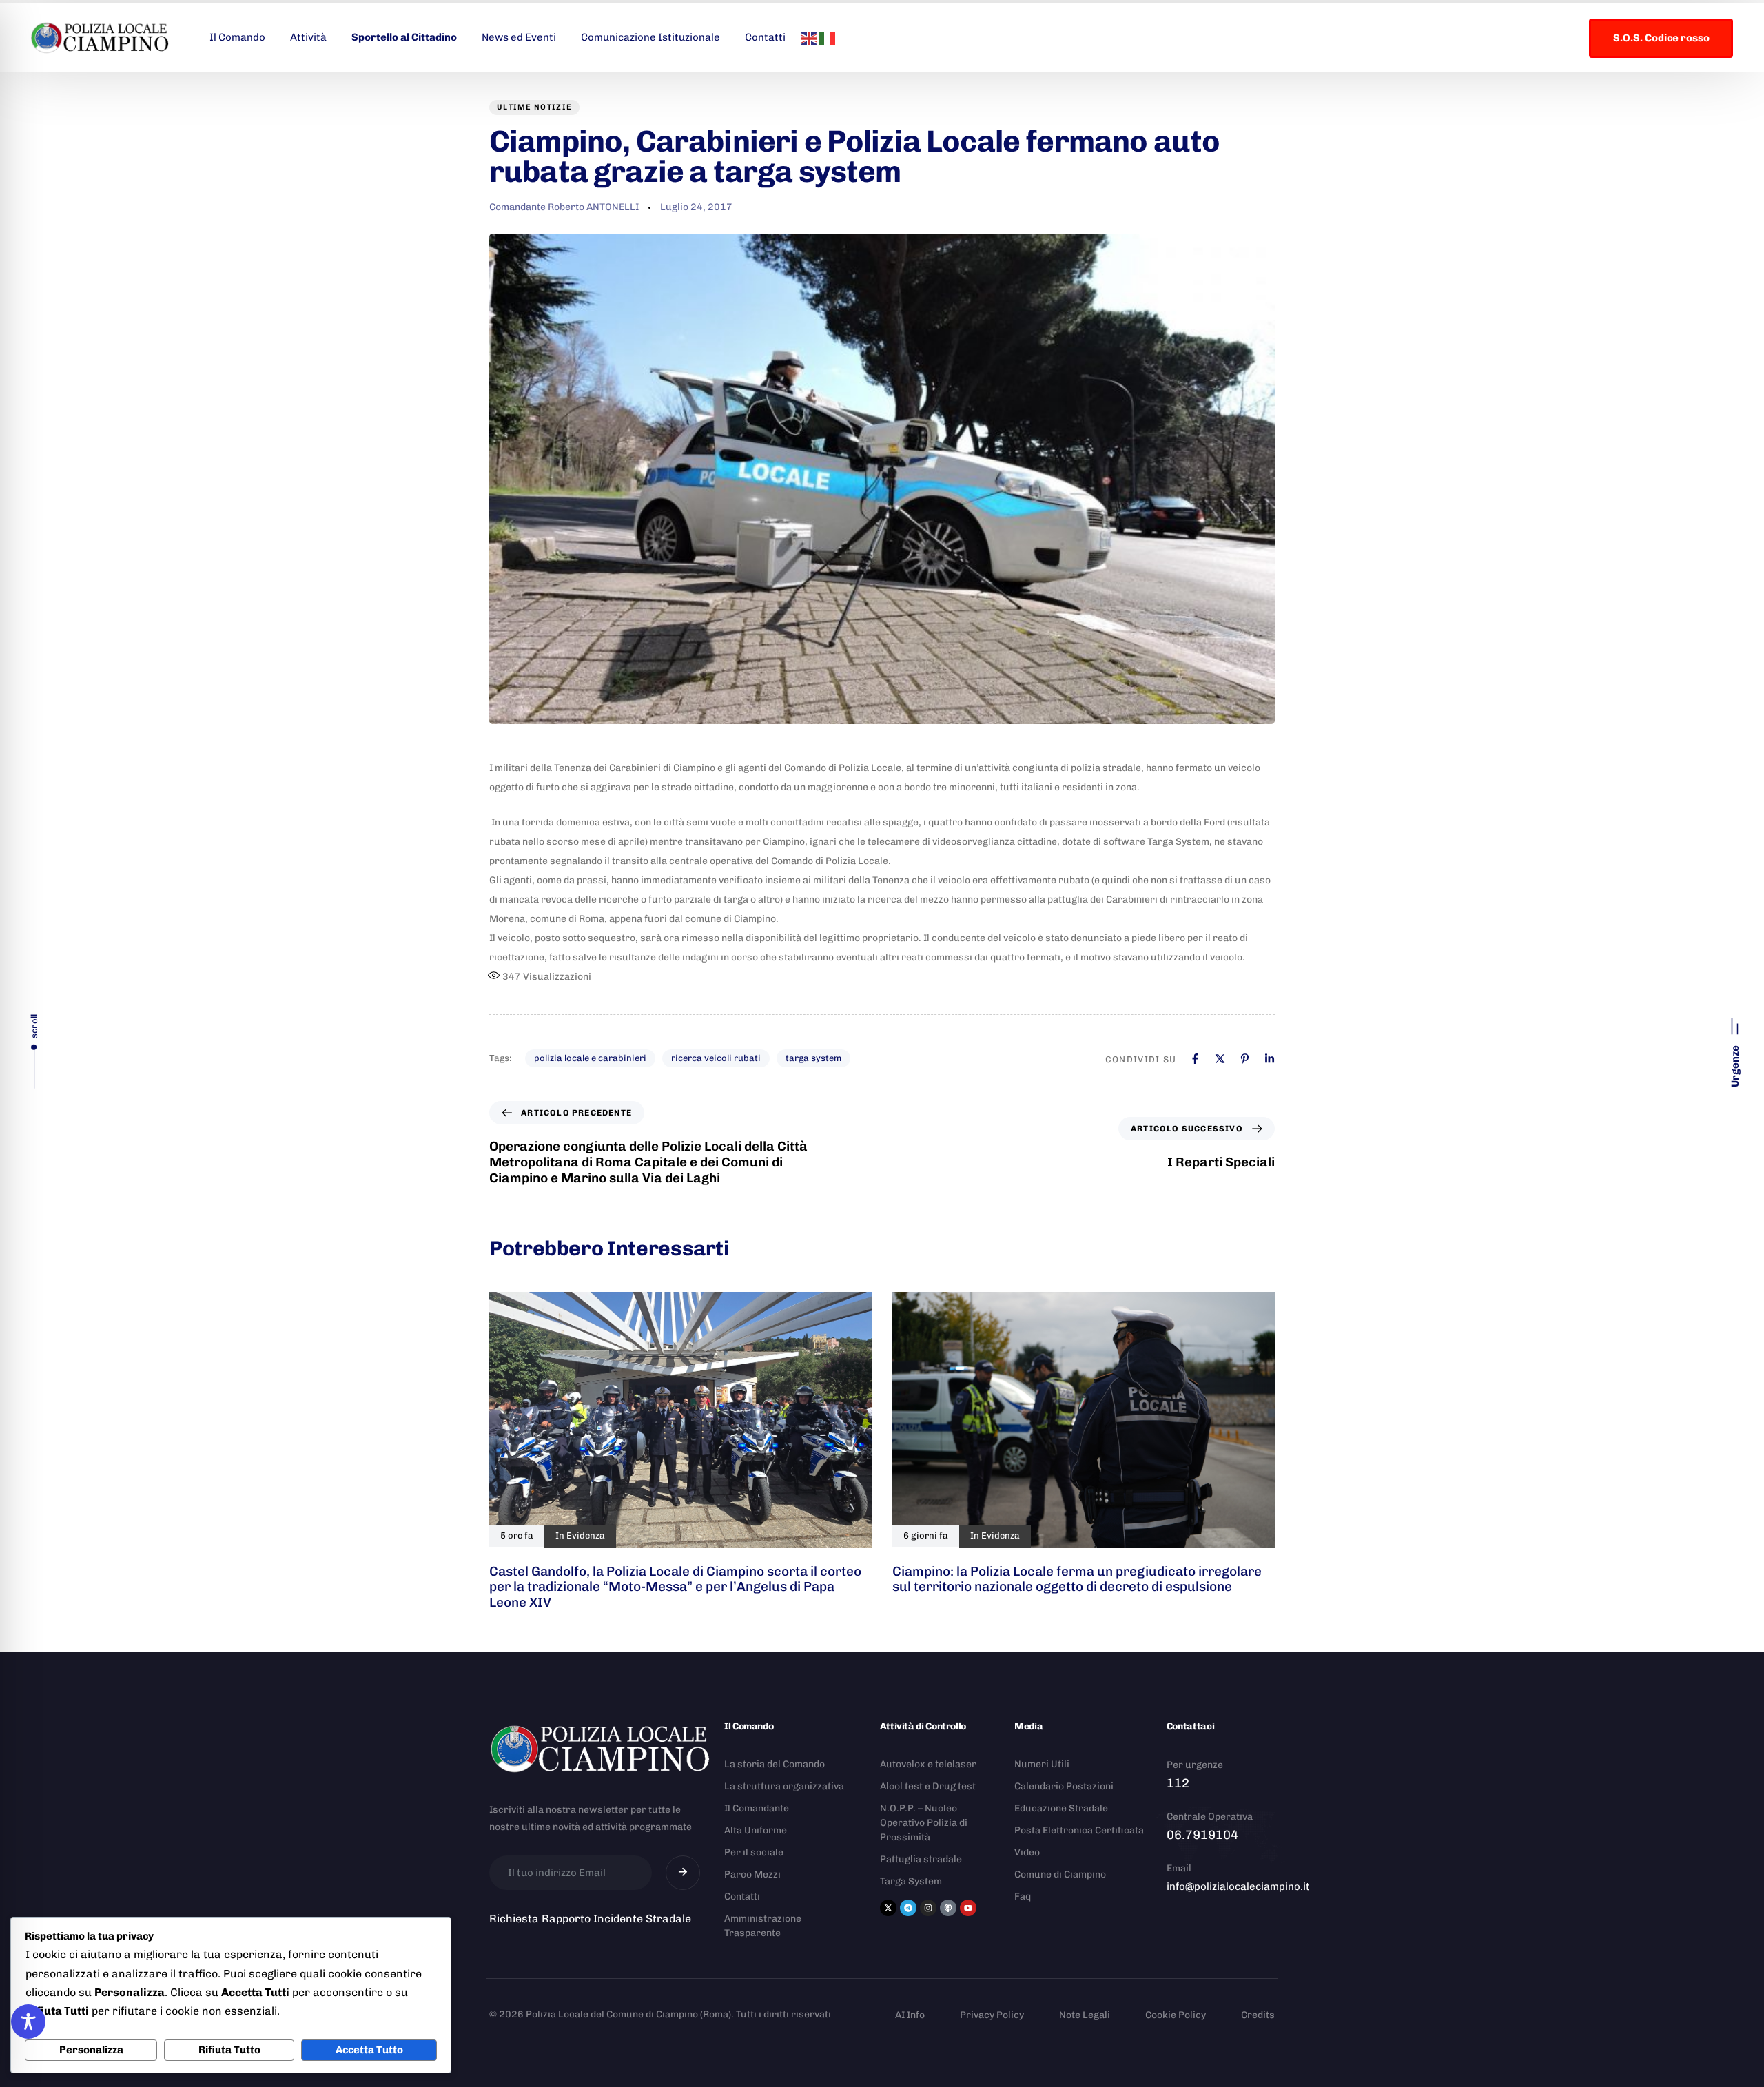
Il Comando (237, 37)
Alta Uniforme (756, 1830)
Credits (1258, 2015)
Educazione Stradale (1061, 1808)
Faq (1023, 1896)
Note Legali (1085, 2015)
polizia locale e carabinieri (590, 1058)
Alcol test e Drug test (928, 1786)
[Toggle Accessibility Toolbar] (28, 2022)
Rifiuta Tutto (229, 2050)
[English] (810, 37)
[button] (1735, 1047)
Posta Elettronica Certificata (1079, 1830)
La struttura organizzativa (784, 1786)
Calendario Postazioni (1064, 1786)
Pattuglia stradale (921, 1859)
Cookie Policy (1176, 2015)
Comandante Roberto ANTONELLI (564, 207)
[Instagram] (928, 1908)
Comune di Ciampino (1060, 1874)
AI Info (910, 2015)
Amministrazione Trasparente (763, 1926)
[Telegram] (908, 1908)
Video (1027, 1852)
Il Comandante (757, 1808)
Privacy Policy (992, 2015)
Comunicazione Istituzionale (650, 37)
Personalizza (91, 2050)
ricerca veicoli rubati (716, 1058)
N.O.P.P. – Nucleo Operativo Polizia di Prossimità (924, 1823)
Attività (308, 37)
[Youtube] (968, 1908)
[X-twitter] (888, 1908)
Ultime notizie (534, 107)
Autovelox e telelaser (928, 1764)
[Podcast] (948, 1908)
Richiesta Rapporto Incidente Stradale (590, 1919)
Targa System (911, 1881)
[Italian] (828, 37)
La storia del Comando (775, 1764)
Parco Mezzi (752, 1874)
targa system (813, 1058)
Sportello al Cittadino (404, 37)
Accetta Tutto (369, 2050)
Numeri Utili (1042, 1764)
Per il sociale (754, 1852)
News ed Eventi (519, 37)
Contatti (765, 37)
